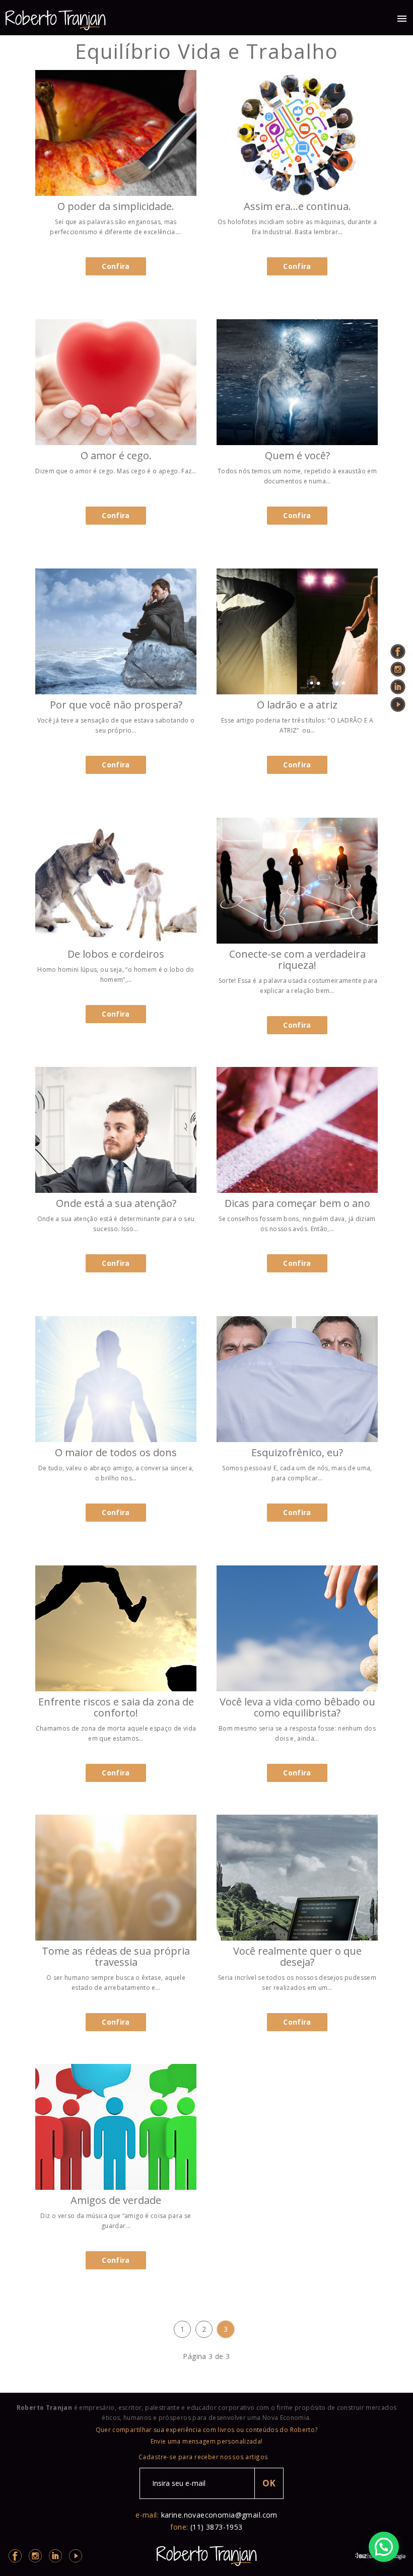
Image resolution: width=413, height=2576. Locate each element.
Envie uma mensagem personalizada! (207, 2441)
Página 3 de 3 (206, 2356)
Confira (116, 266)
